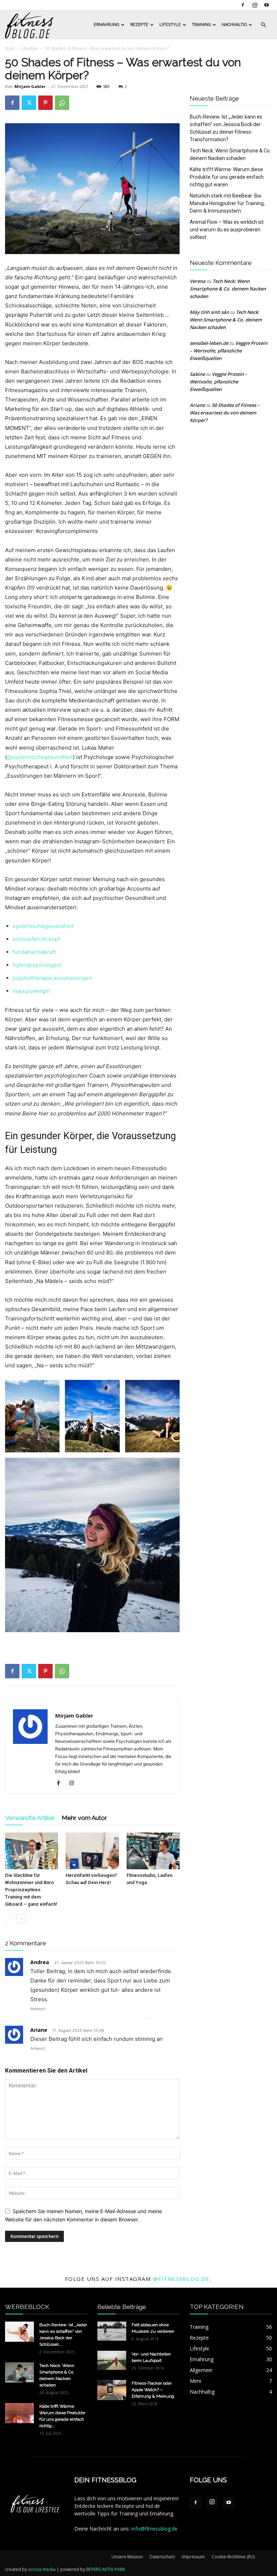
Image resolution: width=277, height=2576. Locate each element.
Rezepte (139, 25)
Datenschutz (162, 2557)
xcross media (42, 2569)
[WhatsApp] (62, 103)
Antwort (38, 2009)
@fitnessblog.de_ (183, 2279)
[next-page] (21, 1918)
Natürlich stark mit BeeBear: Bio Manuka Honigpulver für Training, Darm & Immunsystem (227, 203)
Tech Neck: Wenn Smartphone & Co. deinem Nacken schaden (230, 154)
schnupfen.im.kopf (36, 939)
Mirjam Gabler (30, 86)
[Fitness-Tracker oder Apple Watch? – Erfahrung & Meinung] (112, 2390)
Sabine (197, 374)
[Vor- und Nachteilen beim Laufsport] (112, 2360)
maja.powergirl (32, 991)
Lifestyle (170, 25)
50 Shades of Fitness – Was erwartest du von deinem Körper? (225, 413)
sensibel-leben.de (209, 343)
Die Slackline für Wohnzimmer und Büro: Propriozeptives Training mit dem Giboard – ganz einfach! (31, 1890)
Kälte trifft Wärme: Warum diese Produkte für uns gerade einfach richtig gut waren (227, 177)
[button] (263, 25)
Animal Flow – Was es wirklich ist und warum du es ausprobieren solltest (227, 230)
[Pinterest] (45, 103)
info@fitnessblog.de (154, 2529)
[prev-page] (10, 1918)
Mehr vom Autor (84, 1818)
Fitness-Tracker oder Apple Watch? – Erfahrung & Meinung (153, 2390)
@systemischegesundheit (40, 757)
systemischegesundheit (43, 926)
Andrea (40, 1962)
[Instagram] (255, 5)
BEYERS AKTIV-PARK (106, 2569)
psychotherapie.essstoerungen (52, 978)
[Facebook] (243, 5)
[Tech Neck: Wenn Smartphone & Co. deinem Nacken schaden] (19, 2372)
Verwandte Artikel (30, 1818)
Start (10, 48)
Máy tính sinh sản (209, 312)
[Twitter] (29, 103)
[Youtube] (267, 5)
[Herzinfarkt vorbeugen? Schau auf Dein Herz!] (92, 1851)
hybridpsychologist (37, 965)
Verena (198, 281)
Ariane (39, 2030)
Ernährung (106, 25)
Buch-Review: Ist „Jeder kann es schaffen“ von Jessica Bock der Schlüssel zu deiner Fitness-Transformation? (226, 128)
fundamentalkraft (34, 952)
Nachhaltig (234, 25)
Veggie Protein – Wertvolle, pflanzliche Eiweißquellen (228, 351)
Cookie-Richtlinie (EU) (233, 2557)
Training (201, 25)
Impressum (193, 2557)
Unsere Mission (127, 2557)
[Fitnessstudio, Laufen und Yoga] (153, 1851)
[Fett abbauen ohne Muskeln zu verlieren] (112, 2331)
